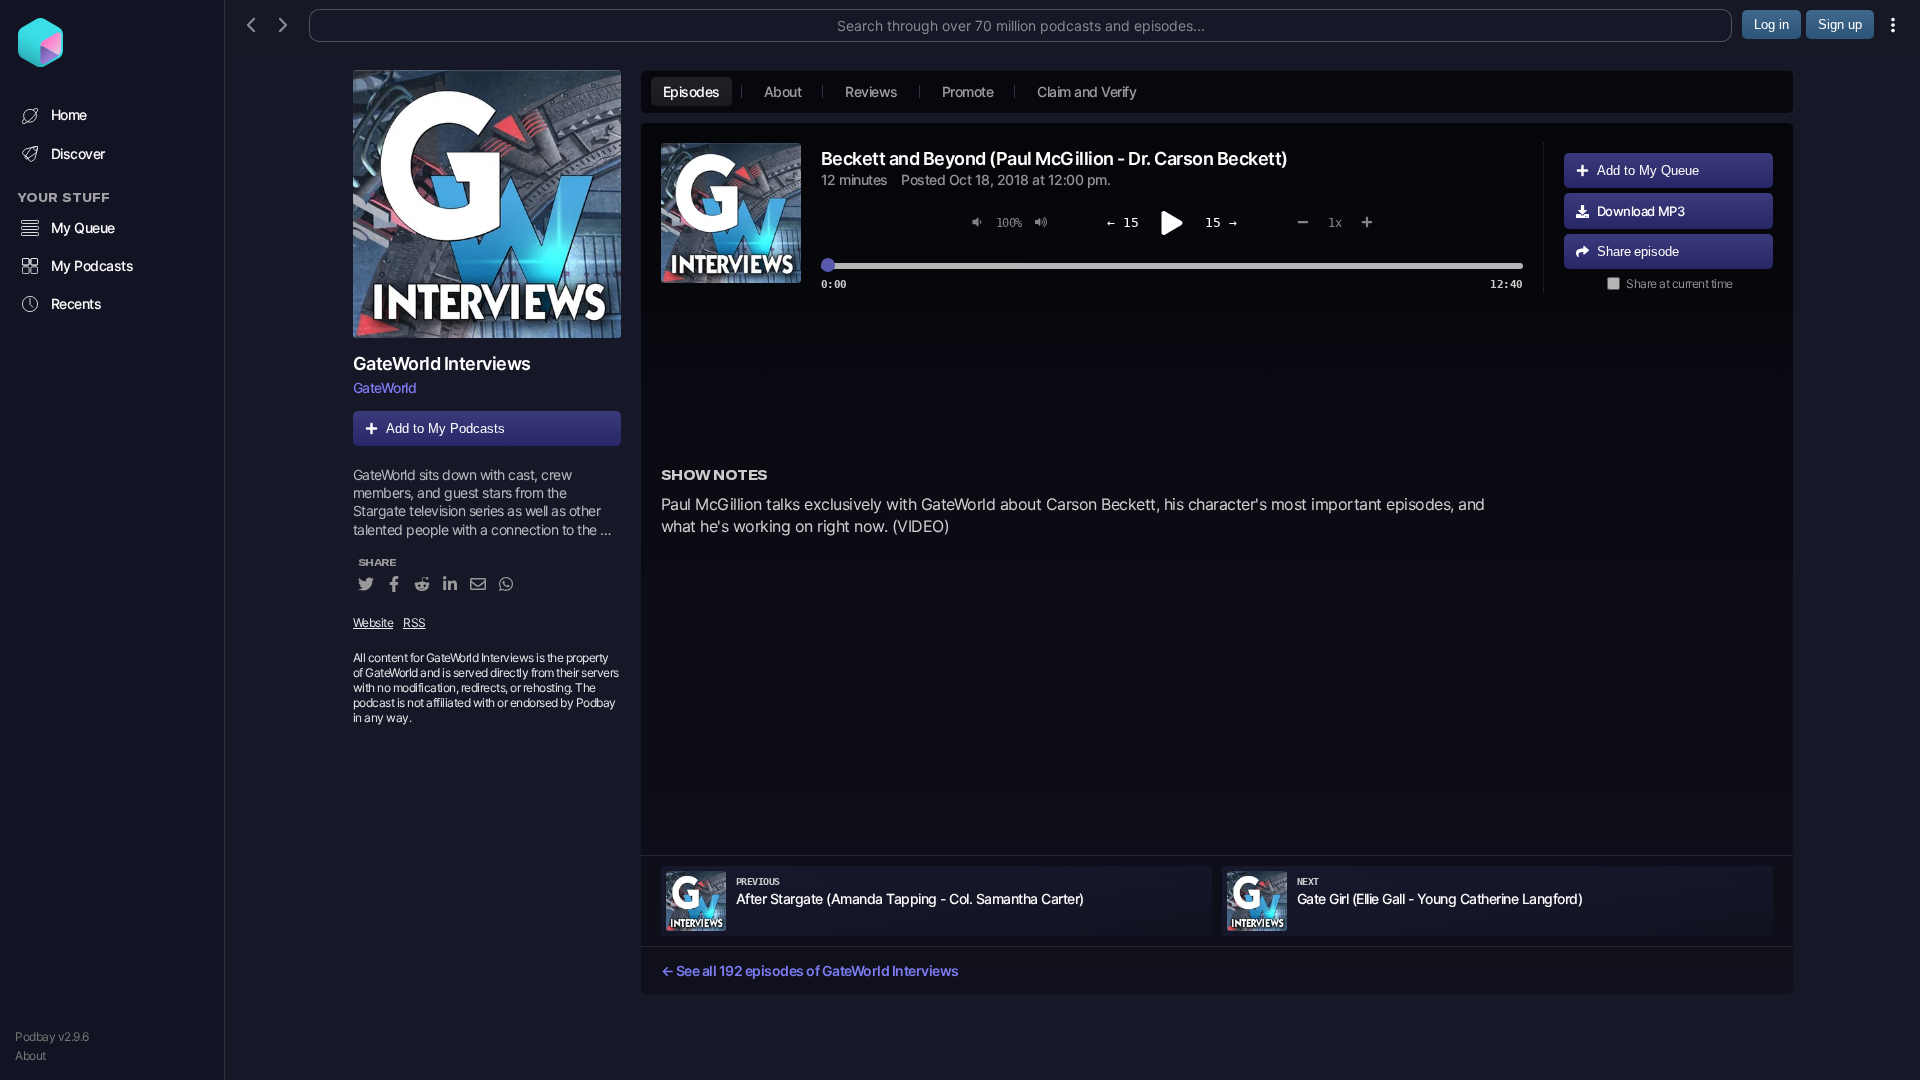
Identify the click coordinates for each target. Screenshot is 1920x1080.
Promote (968, 91)
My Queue (83, 227)
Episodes (691, 91)
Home (69, 114)
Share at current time (1679, 283)
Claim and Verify (1086, 91)
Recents (76, 303)
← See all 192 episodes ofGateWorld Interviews (810, 970)
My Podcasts (92, 265)
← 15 (1123, 222)
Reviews (871, 91)
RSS (414, 622)
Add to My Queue (1648, 170)
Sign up (1840, 24)
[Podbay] (40, 61)
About (30, 1055)
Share (1638, 251)
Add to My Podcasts (445, 428)
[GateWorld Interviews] (487, 204)
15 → (1221, 222)
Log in (1771, 24)
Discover (78, 153)
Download (1641, 211)
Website (373, 622)
